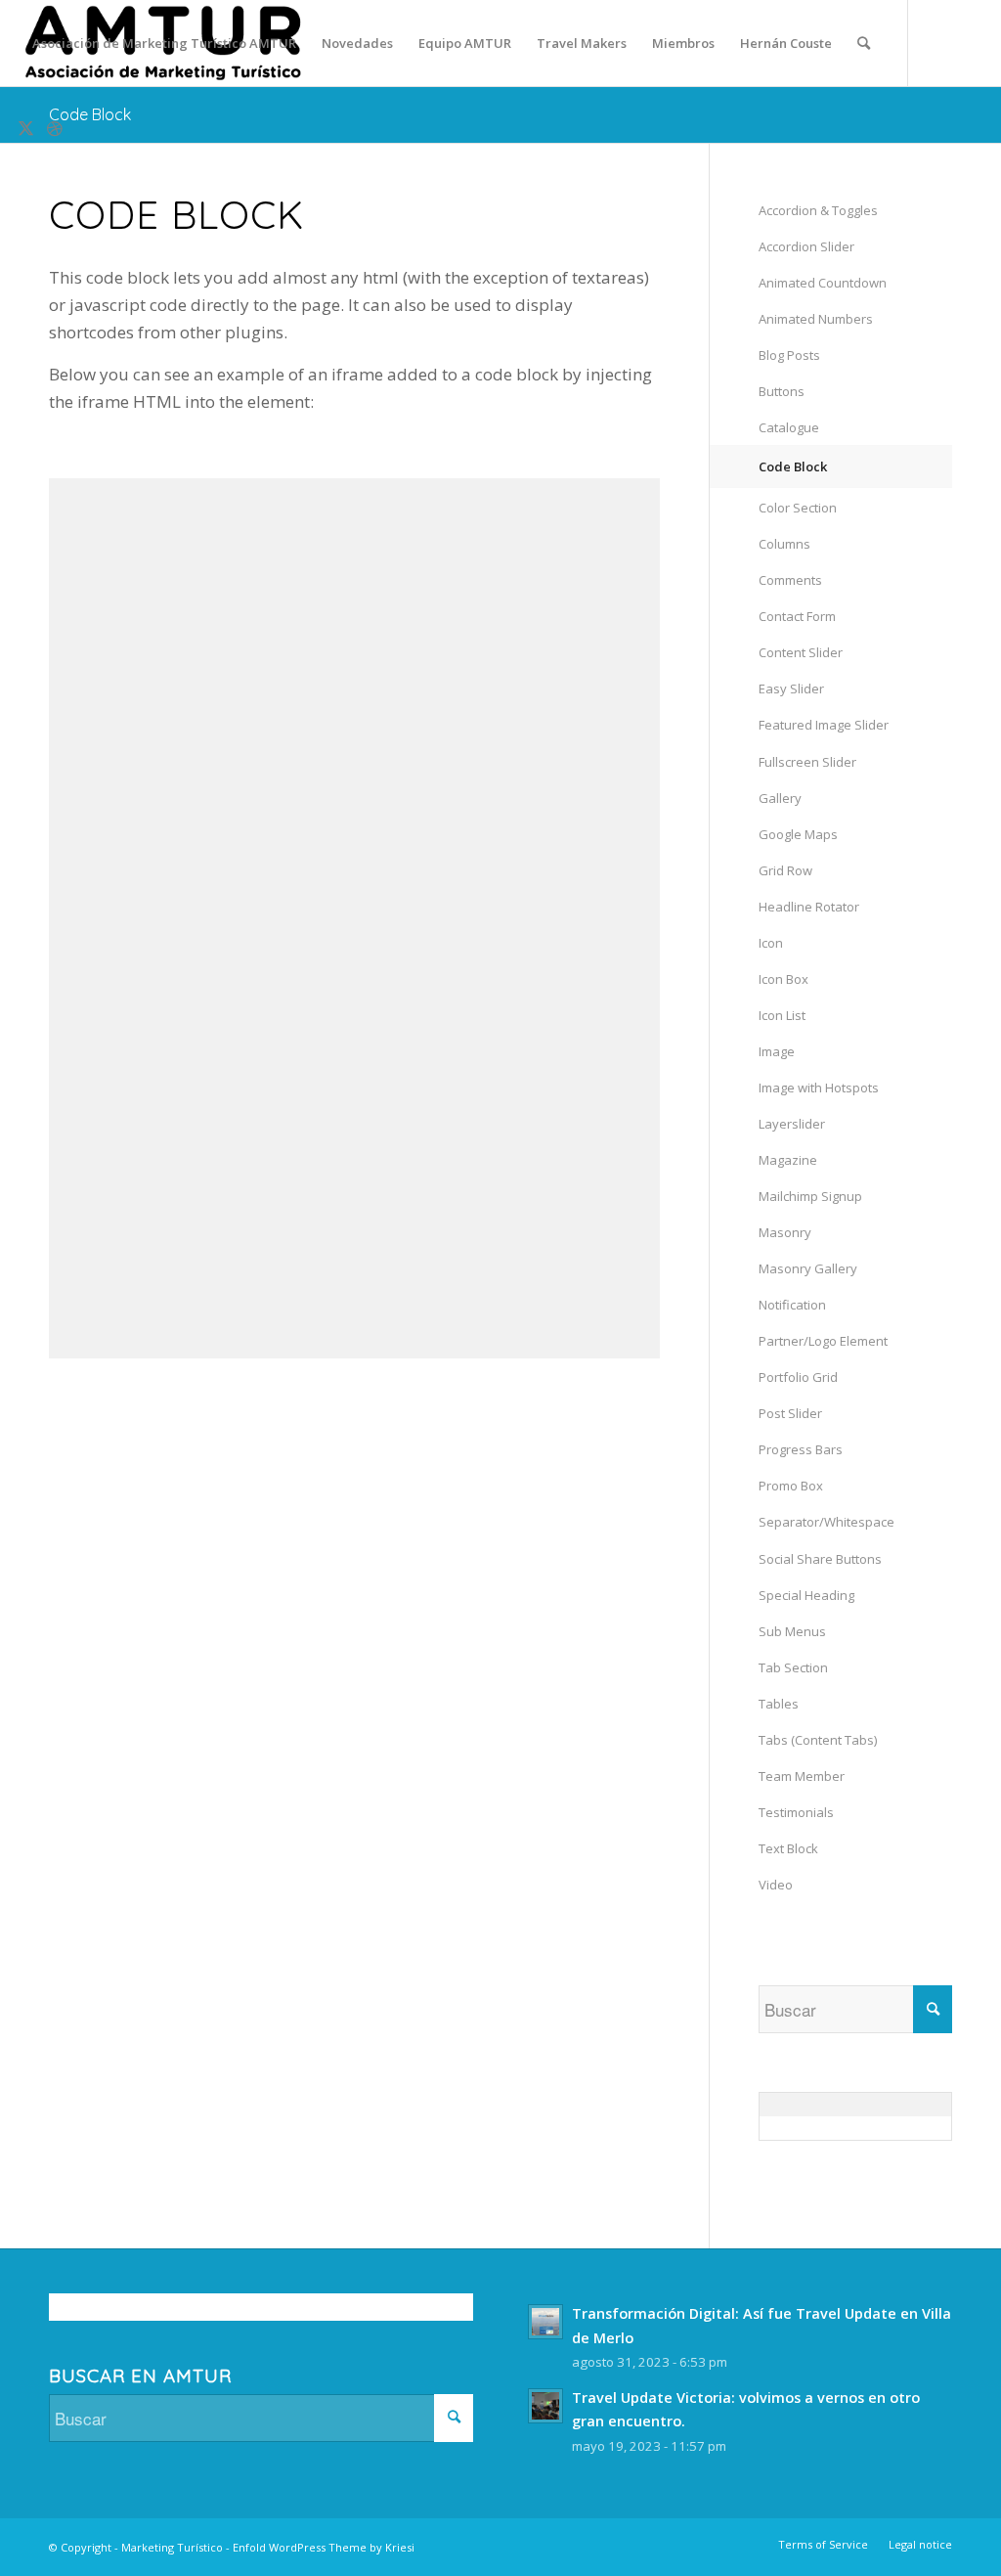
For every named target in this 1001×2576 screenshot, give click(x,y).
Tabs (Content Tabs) (818, 1740)
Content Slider (801, 652)
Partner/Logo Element (823, 1341)
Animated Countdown (823, 283)
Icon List (782, 1015)
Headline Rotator (809, 907)
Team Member (802, 1776)
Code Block (90, 114)
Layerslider (792, 1124)
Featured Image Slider (824, 725)
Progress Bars (801, 1449)
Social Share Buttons (820, 1559)
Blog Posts (789, 355)
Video (776, 1885)
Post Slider (790, 1413)
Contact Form (797, 616)
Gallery (780, 798)
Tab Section (793, 1667)
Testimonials (796, 1812)
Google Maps (798, 834)
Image (777, 1051)
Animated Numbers (816, 319)
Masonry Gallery (808, 1268)
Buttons (782, 391)
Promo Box (791, 1486)
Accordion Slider (806, 246)
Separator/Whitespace (827, 1522)
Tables (779, 1704)
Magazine (788, 1160)
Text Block (788, 1848)
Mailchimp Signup (810, 1196)
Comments (790, 580)
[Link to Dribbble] (55, 128)
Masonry (785, 1232)
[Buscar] (864, 43)
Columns (784, 544)
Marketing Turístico (172, 2547)
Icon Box (783, 979)
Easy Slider (791, 688)
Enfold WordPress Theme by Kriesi (324, 2547)
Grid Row (785, 870)
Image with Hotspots (819, 1088)
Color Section (798, 508)
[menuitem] (164, 43)
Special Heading (806, 1595)
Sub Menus (792, 1631)
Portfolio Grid (798, 1377)
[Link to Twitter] (25, 128)
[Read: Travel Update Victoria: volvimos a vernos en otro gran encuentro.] (545, 2406)
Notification (792, 1305)
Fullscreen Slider (807, 762)
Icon (771, 943)
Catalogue (789, 427)
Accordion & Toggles (818, 210)
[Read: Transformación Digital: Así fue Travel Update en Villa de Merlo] (545, 2322)
